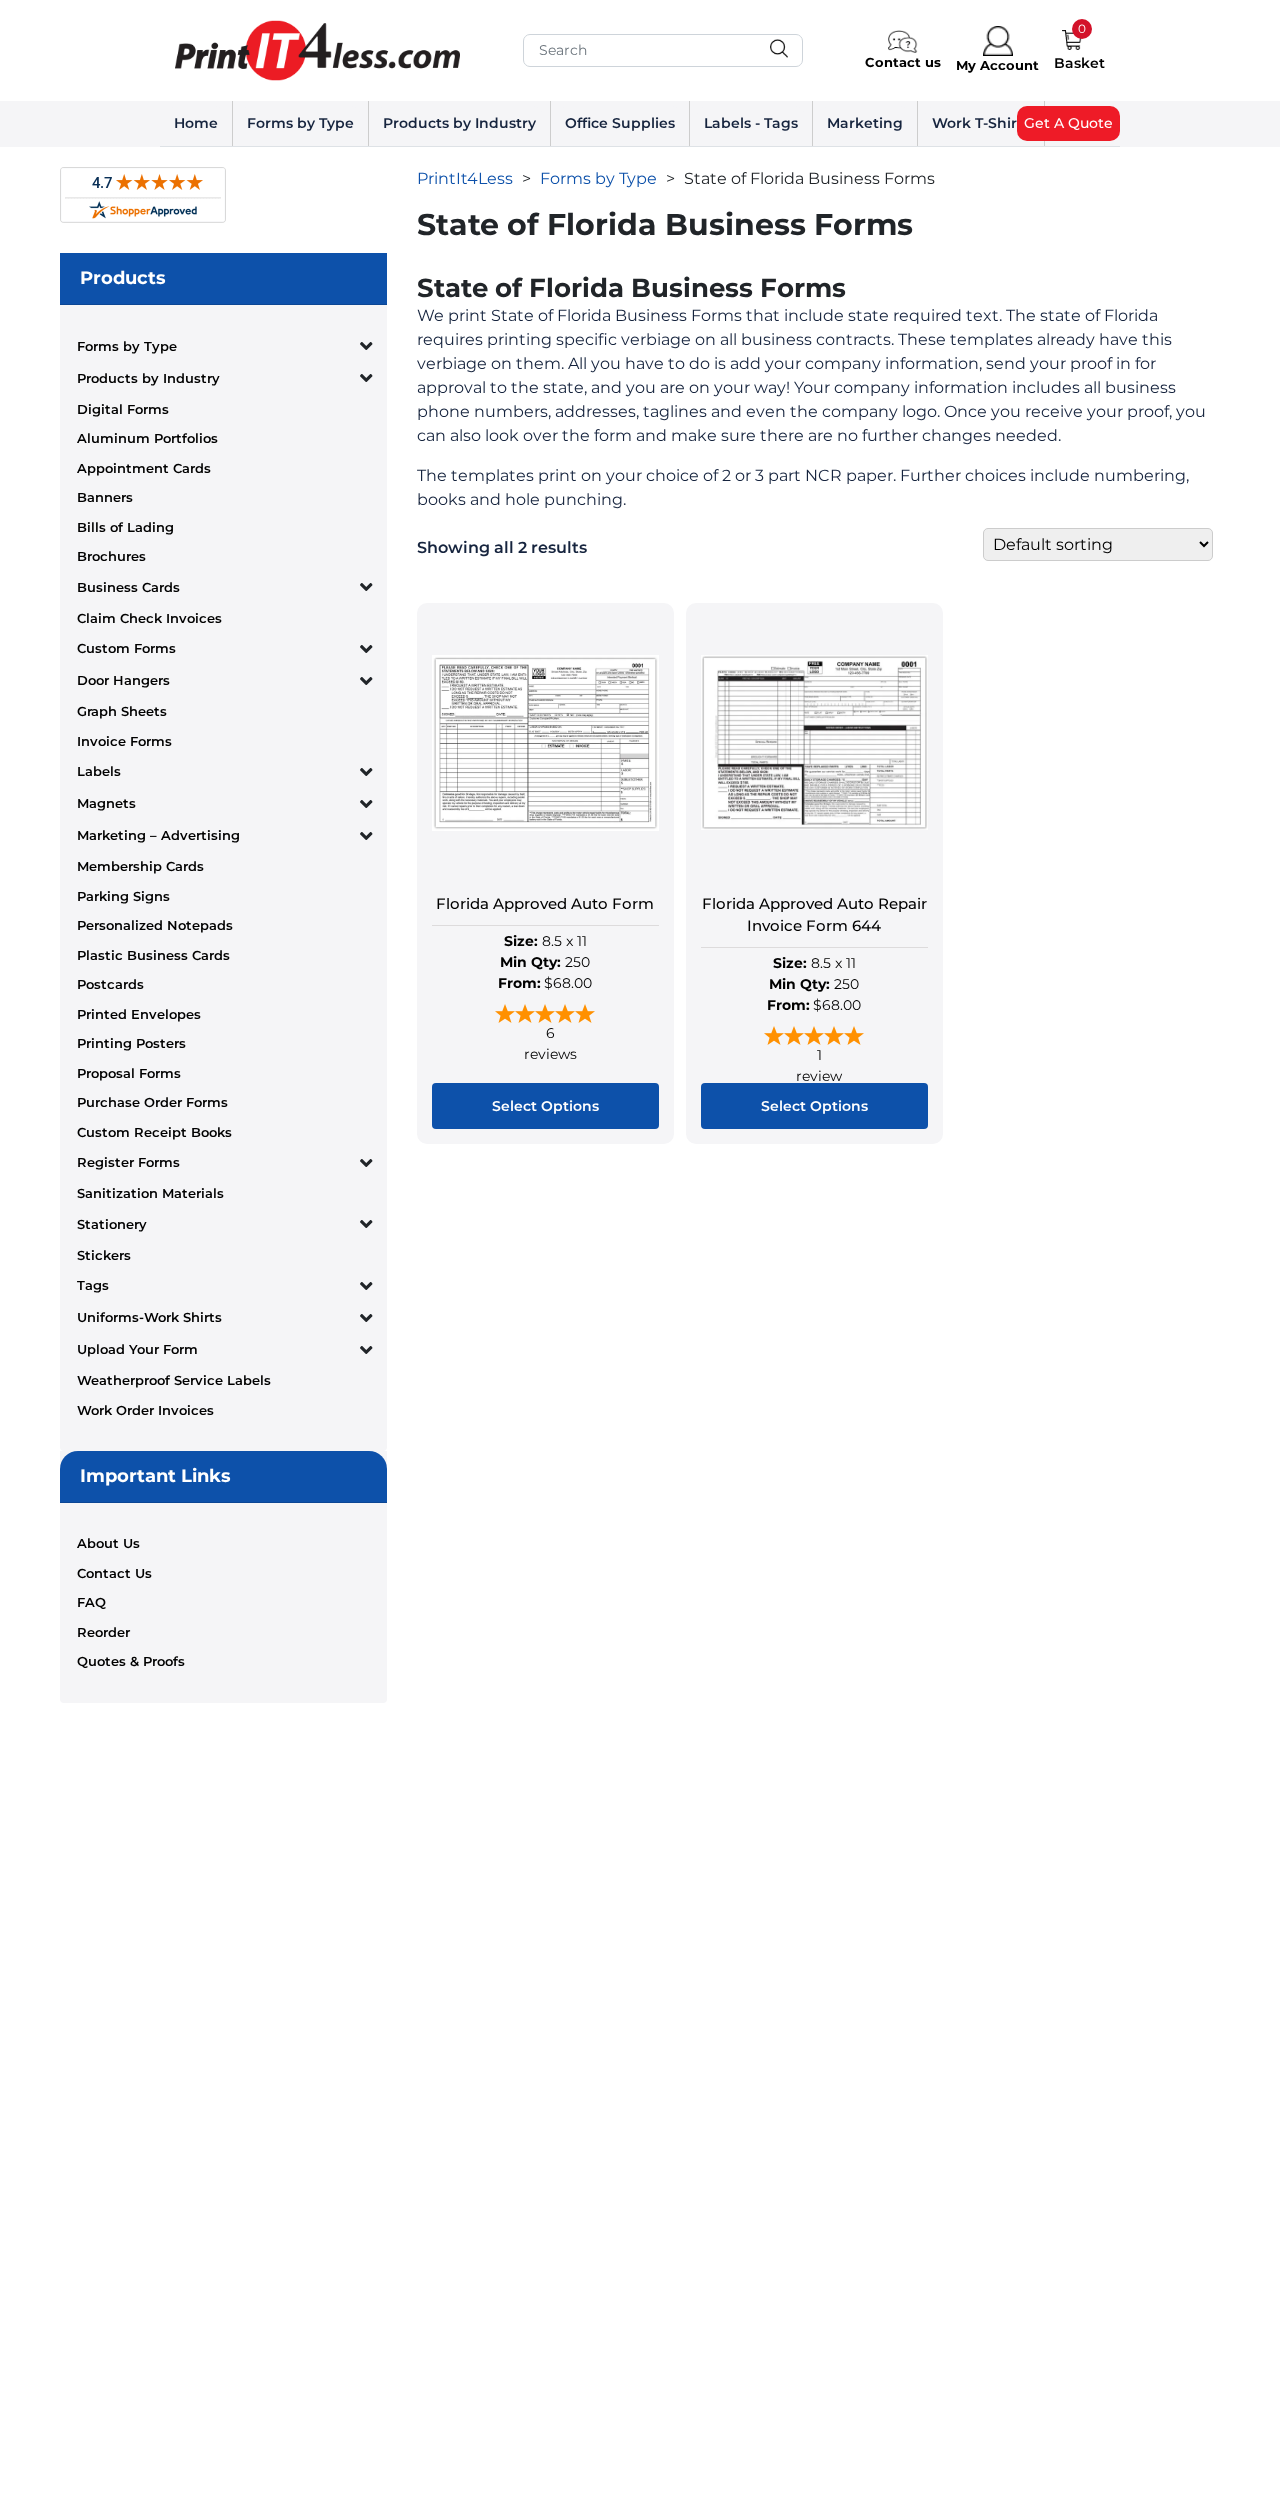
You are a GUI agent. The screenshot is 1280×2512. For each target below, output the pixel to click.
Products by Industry (459, 123)
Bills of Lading (125, 527)
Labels (99, 771)
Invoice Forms (124, 741)
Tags (93, 1285)
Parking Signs (123, 896)
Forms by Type (300, 123)
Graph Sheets (122, 711)
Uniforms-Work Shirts (149, 1317)
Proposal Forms (129, 1073)
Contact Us (114, 1573)
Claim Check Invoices (149, 618)
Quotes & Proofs (131, 1661)
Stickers (104, 1255)
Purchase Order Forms (152, 1102)
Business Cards (128, 587)
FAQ (91, 1602)
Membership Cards (140, 866)
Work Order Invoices (145, 1410)
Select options (545, 1106)
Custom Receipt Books (154, 1132)
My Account (997, 65)
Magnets (106, 803)
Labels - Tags (751, 123)
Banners (105, 497)
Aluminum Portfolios (147, 438)
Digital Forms (123, 409)
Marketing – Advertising (158, 835)
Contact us (903, 62)
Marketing (865, 123)
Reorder (103, 1632)
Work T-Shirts (981, 123)
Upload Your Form (137, 1349)
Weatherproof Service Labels (174, 1380)
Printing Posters (131, 1043)
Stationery (112, 1224)
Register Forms (128, 1162)
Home (196, 123)
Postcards (110, 984)
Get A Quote (1068, 123)
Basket (1079, 63)
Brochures (111, 556)
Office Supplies (620, 123)
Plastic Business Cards (153, 955)
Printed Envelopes (139, 1014)
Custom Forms (126, 648)
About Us (108, 1543)
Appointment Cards (144, 468)
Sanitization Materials (150, 1193)
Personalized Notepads (155, 925)
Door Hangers (123, 680)
